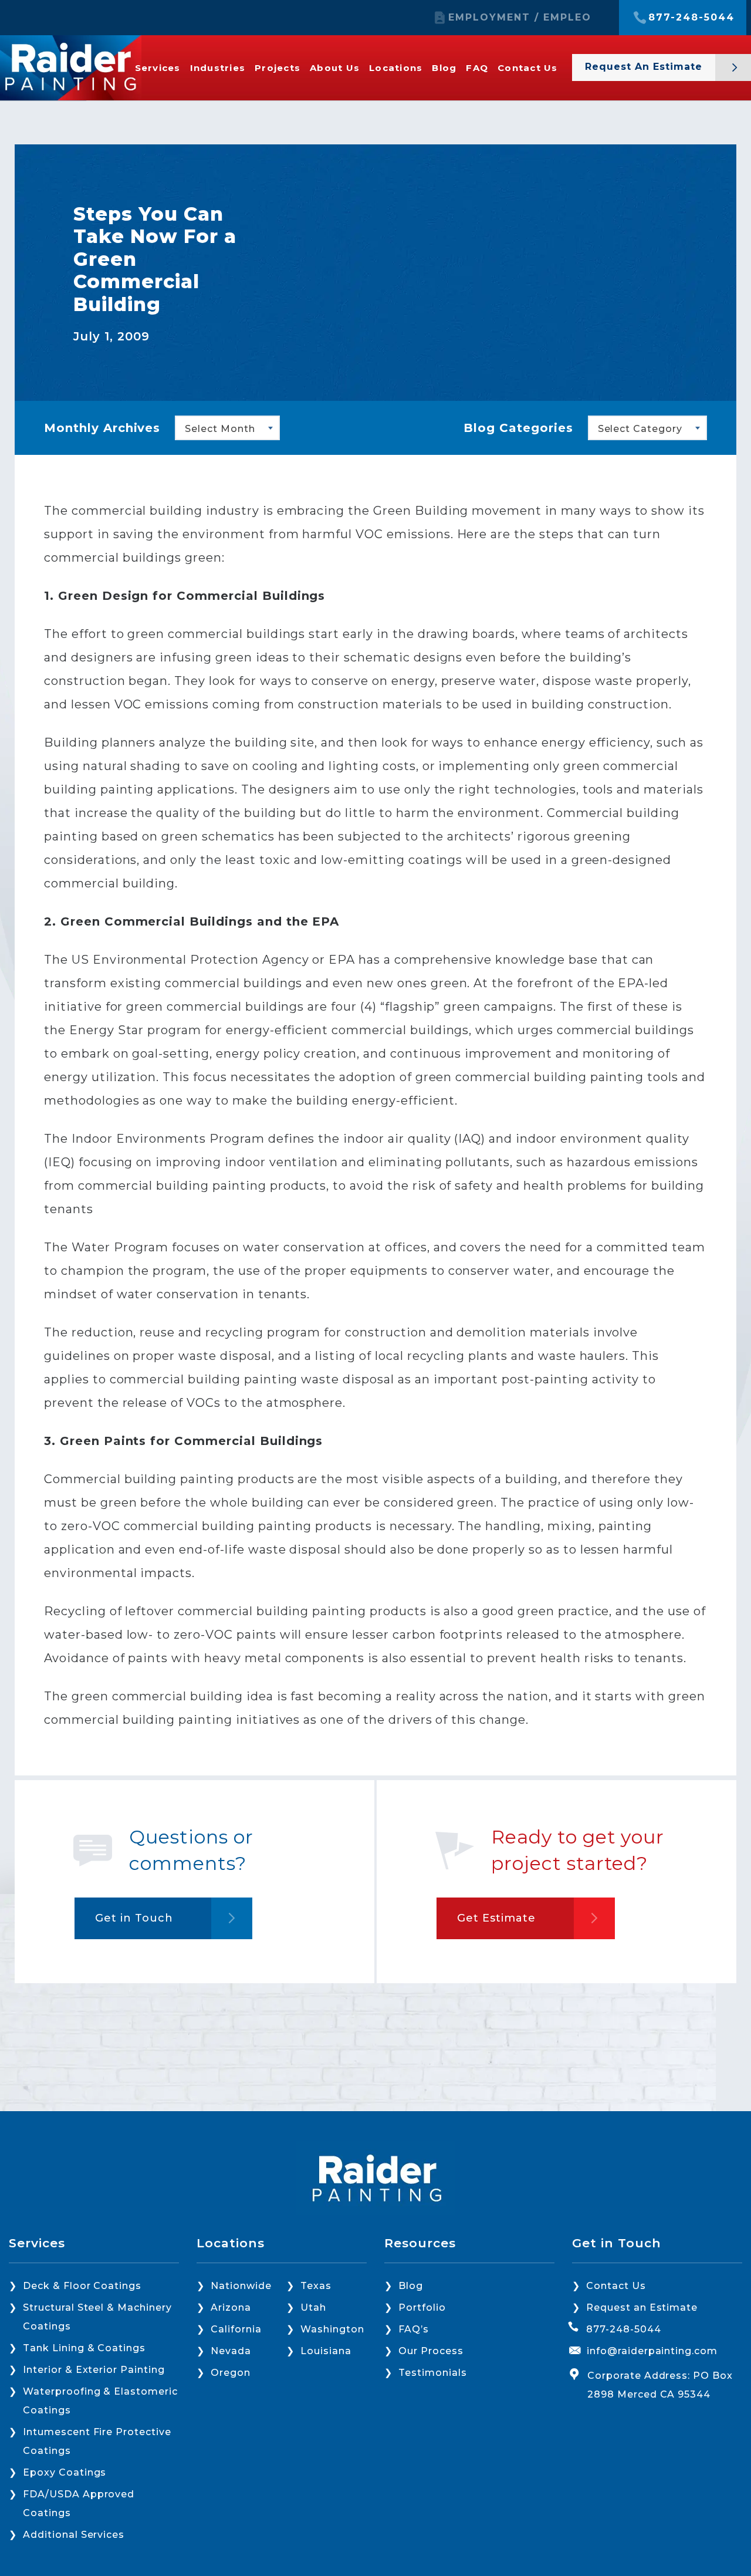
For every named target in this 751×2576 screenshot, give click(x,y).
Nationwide (241, 2286)
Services (158, 68)
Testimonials (433, 2373)
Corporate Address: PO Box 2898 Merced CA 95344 (660, 2385)
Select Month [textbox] (220, 429)
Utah (313, 2307)
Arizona (231, 2307)
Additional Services (74, 2535)
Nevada (231, 2351)
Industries (218, 68)
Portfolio (422, 2307)
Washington (332, 2329)
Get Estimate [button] (496, 1918)
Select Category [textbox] (640, 429)
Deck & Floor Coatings (82, 2286)
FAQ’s (414, 2329)
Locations (396, 68)
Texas (316, 2286)
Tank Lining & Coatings (84, 2348)
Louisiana (326, 2351)
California (236, 2329)
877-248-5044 (691, 18)
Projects (278, 68)
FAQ (477, 68)
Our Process (431, 2351)
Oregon (231, 2373)
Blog (444, 68)
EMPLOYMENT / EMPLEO (520, 18)
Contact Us (528, 68)
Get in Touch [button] (134, 1918)
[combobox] (227, 428)
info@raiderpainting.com (652, 2351)
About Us (335, 68)
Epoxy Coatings (65, 2472)
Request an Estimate (642, 2307)
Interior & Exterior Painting (94, 2370)
